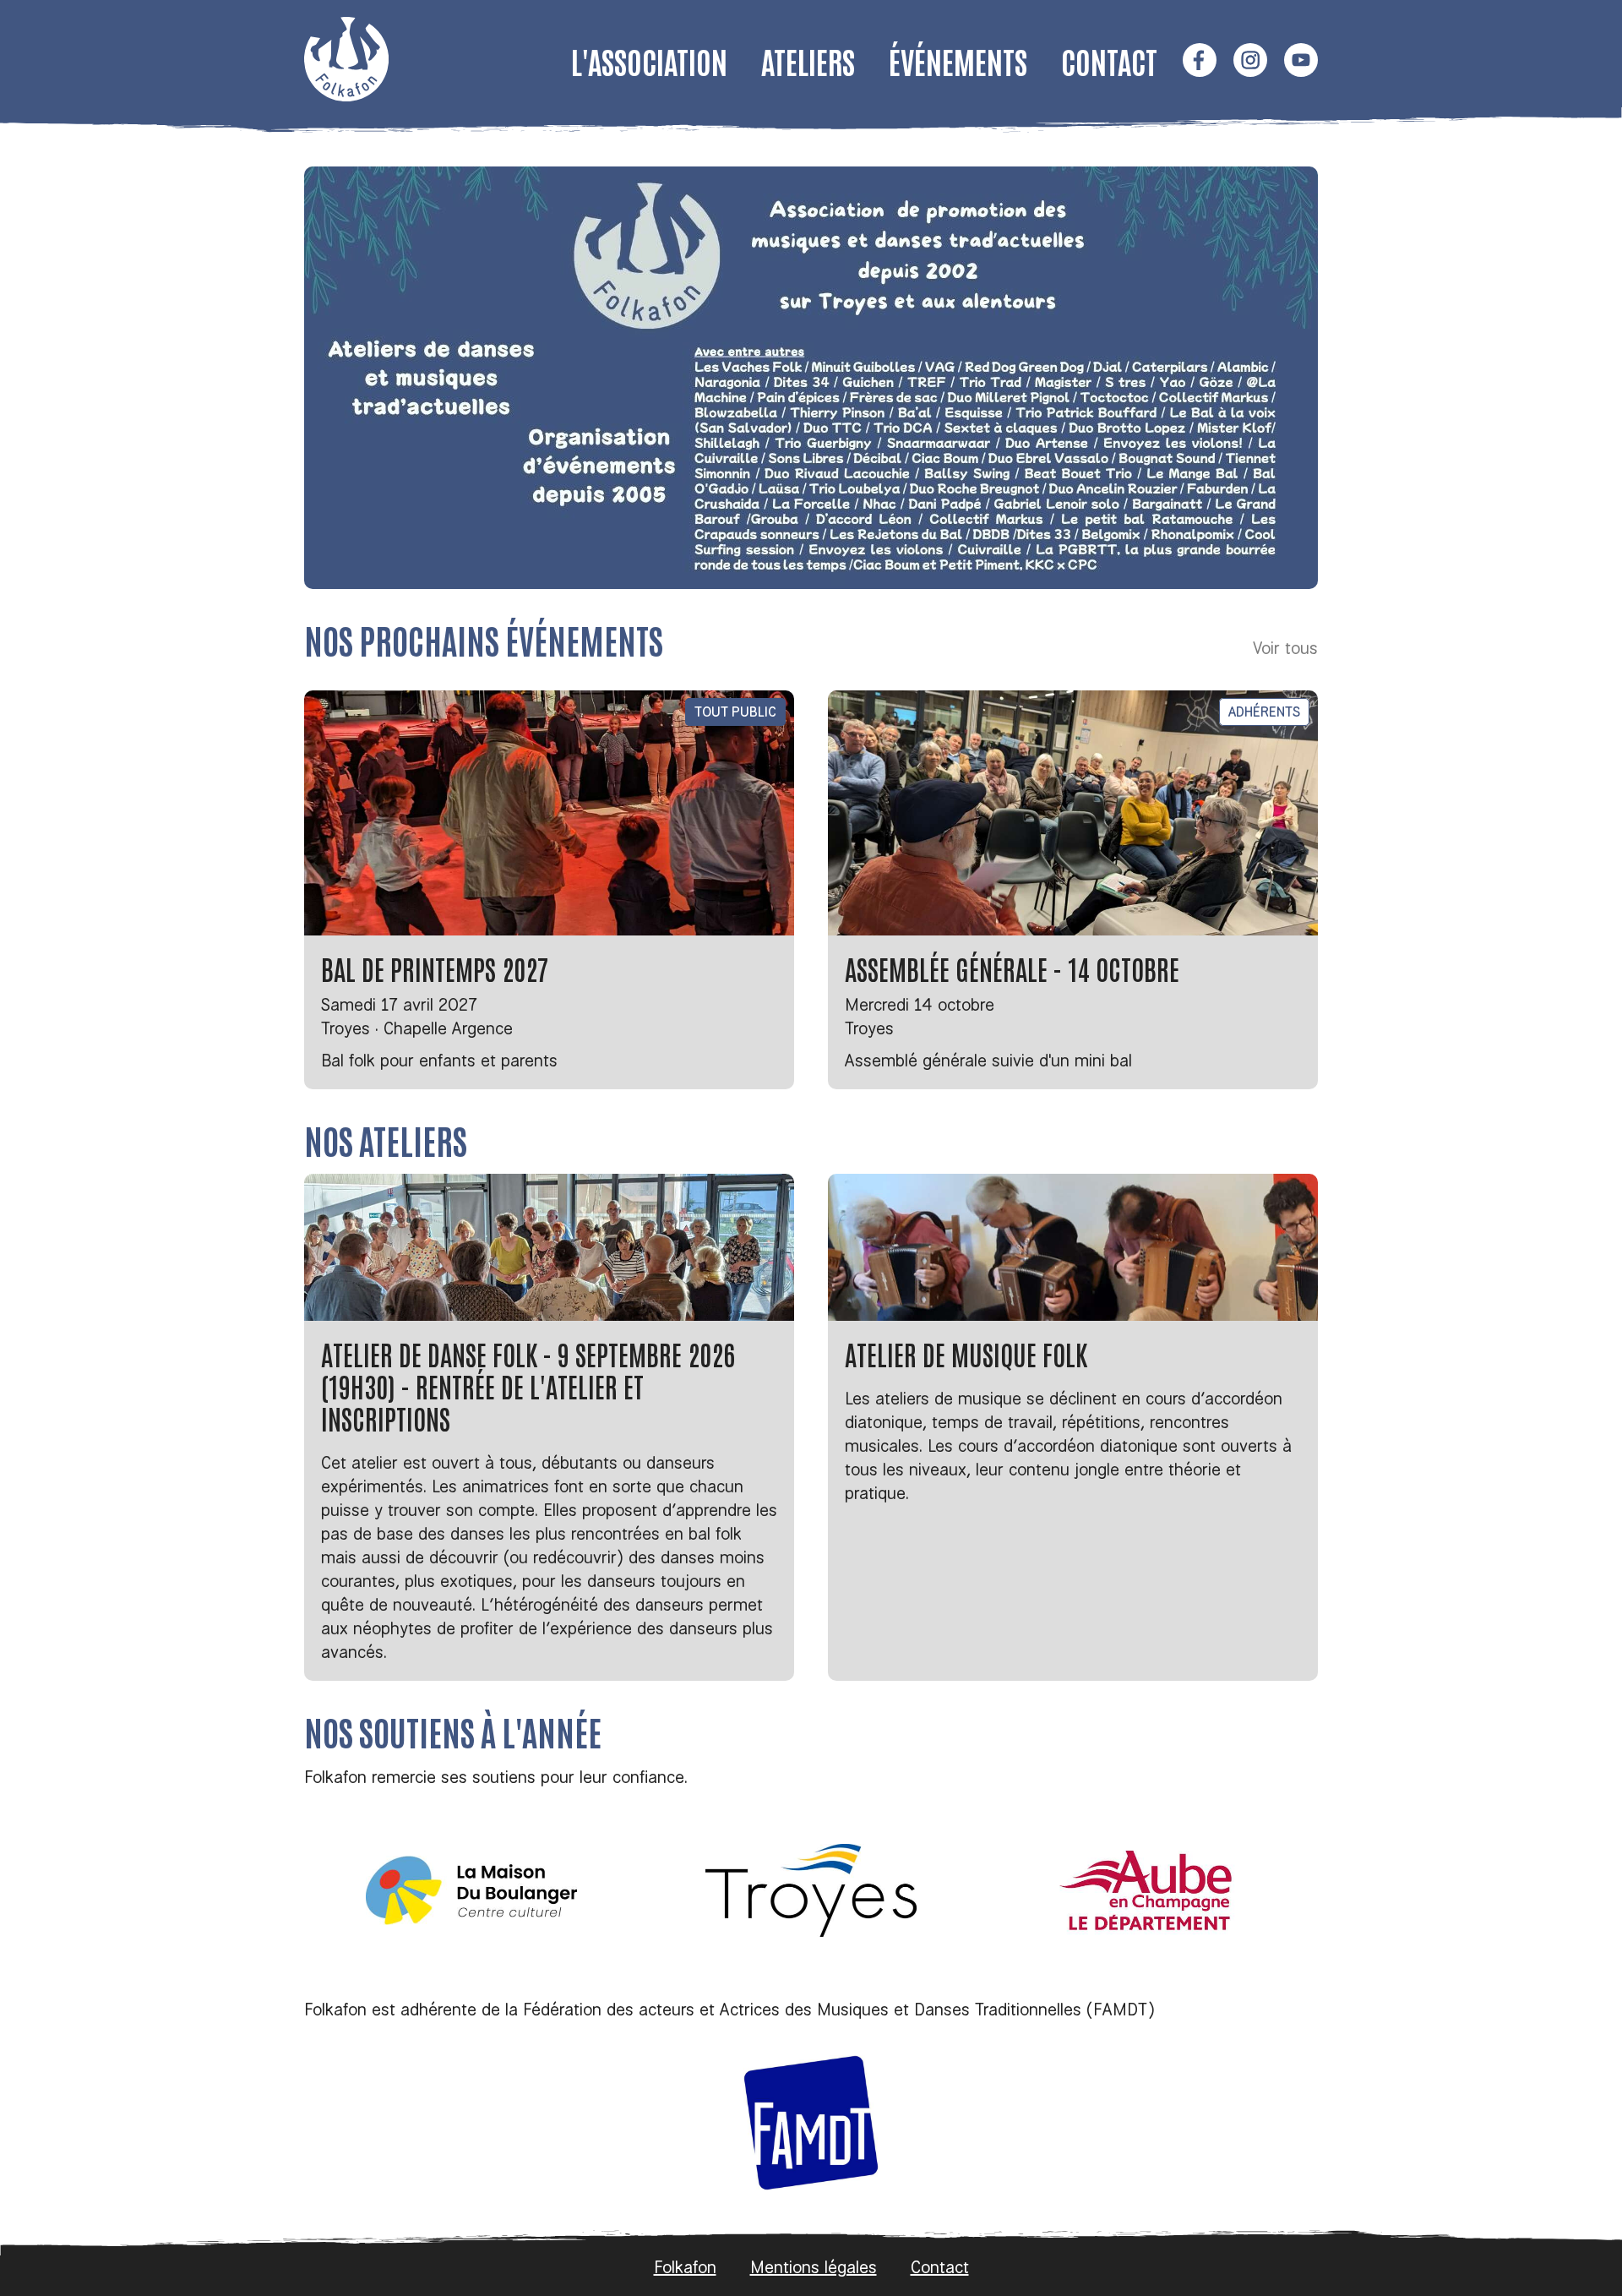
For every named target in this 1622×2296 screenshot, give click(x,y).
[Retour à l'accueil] (346, 95)
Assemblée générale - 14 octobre (1012, 968)
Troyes (869, 1028)
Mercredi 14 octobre (920, 1004)
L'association (649, 60)
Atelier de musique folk (966, 1353)
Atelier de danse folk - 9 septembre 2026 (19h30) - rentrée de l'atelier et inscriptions (528, 1385)
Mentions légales (814, 2267)
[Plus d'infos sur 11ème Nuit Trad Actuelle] (811, 378)
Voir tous (1285, 648)
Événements (958, 60)
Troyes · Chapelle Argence (417, 1028)
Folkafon (685, 2267)
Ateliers (808, 60)
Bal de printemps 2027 (435, 968)
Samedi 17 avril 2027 (399, 1004)
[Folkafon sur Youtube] (1301, 62)
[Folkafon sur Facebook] (1200, 62)
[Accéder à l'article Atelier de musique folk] (1073, 1247)
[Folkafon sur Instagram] (1250, 62)
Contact (1109, 60)
